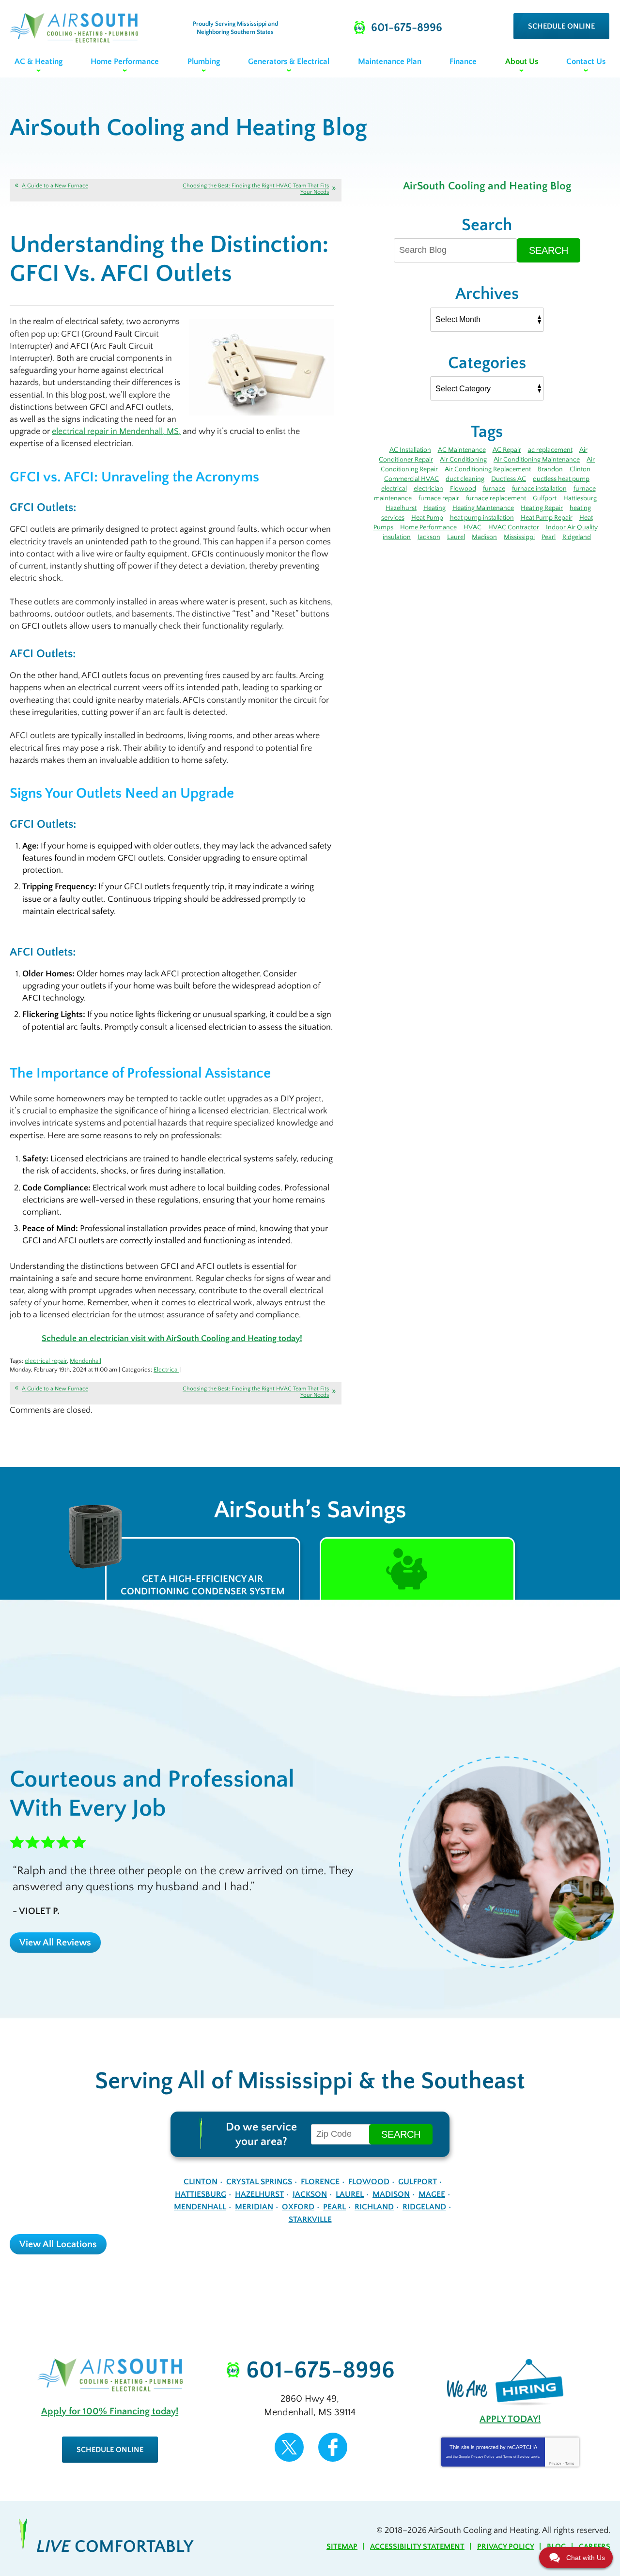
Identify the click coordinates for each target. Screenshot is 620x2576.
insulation (397, 537)
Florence (320, 2182)
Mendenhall (85, 1361)
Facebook (333, 2447)
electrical (394, 489)
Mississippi (519, 537)
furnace (494, 489)
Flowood (463, 489)
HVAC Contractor (514, 527)
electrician (428, 489)
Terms (570, 2463)
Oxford (298, 2207)
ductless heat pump (561, 479)
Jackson (429, 537)
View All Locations (58, 2244)
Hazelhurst (401, 508)
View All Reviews (55, 1943)
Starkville (310, 2220)
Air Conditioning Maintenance (537, 460)
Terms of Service (516, 2457)
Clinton (580, 469)
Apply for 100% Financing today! (110, 2411)
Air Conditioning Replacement (488, 469)
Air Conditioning (463, 460)
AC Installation (410, 450)
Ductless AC (509, 479)
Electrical (166, 1370)
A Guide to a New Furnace (55, 186)
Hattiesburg (580, 498)
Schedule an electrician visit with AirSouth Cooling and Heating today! (172, 1339)
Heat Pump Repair (547, 518)
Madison (484, 537)
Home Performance (428, 527)
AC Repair (507, 450)
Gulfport (545, 498)
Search (549, 250)
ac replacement (550, 450)
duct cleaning (465, 479)
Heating (434, 508)
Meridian (254, 2207)
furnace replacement (496, 498)
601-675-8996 (320, 2371)
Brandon (550, 469)
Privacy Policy (483, 2457)
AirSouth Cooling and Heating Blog (487, 186)
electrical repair (46, 1361)
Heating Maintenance (483, 508)
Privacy (555, 2463)
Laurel (456, 537)
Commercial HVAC (411, 479)
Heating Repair (542, 508)
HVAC (473, 527)
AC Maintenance (462, 450)
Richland (374, 2207)
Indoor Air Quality (572, 527)
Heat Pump (427, 518)
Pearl (549, 537)
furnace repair (439, 498)
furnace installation (539, 489)
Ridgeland (577, 537)
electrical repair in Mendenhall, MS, (116, 432)
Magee (432, 2194)
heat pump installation (482, 518)
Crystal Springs (259, 2182)
